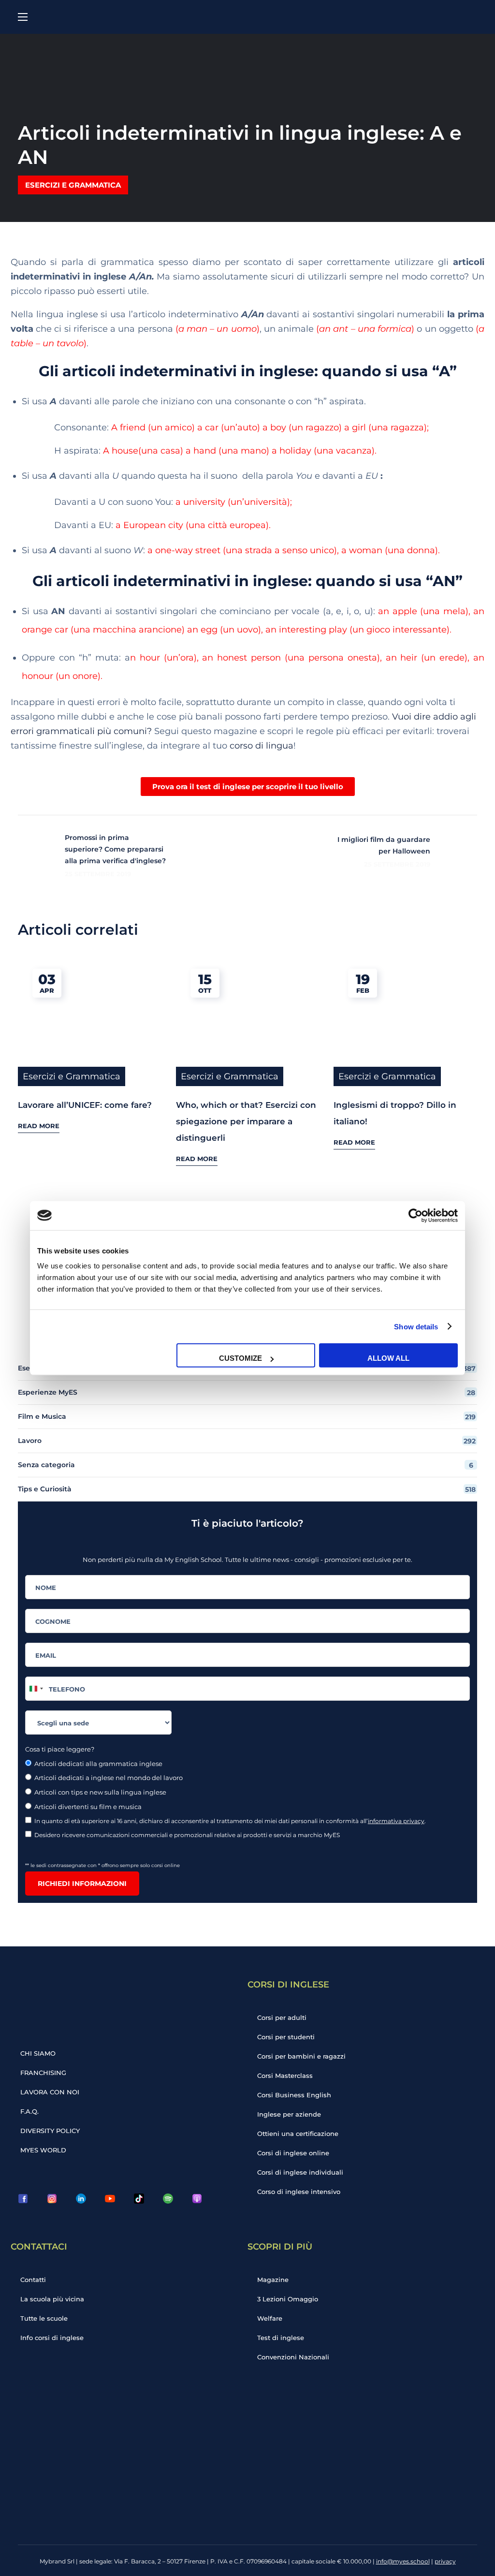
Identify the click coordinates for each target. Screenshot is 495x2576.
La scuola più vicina (52, 2299)
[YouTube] (110, 2199)
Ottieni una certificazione (298, 2134)
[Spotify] (168, 2199)
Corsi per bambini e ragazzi (301, 2056)
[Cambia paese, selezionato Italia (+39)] (36, 1689)
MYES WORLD (43, 2150)
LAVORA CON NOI (50, 2092)
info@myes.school (403, 2561)
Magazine (273, 2280)
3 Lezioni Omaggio (288, 2299)
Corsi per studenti (286, 2037)
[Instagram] (52, 2199)
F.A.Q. (29, 2111)
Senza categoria (246, 1465)
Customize (240, 1358)
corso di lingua (262, 746)
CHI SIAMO (38, 2053)
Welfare (270, 2318)
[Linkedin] (81, 2199)
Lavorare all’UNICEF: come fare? (85, 1105)
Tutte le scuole (44, 2318)
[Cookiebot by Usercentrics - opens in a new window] (415, 1215)
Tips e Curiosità (247, 1489)
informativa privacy (396, 1821)
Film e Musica (247, 1417)
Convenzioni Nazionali (293, 2357)
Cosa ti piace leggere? (60, 1749)
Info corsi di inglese (52, 2338)
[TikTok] (139, 2199)
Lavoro (247, 1441)
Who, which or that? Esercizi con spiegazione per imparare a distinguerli (246, 1121)
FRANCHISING (43, 2073)
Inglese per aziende (289, 2114)
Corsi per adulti (282, 2017)
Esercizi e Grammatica (73, 185)
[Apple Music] (197, 2199)
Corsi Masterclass (285, 2076)
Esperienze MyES (247, 1392)
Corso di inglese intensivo (299, 2192)
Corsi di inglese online (293, 2153)
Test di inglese (281, 2338)
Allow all (388, 1358)
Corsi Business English (294, 2095)
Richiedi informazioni (82, 1884)
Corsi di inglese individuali (300, 2172)
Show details (416, 1326)
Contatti (33, 2280)
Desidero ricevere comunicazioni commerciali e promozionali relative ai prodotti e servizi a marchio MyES (188, 1835)
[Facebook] (23, 2199)
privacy (445, 2561)
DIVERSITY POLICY (50, 2131)
